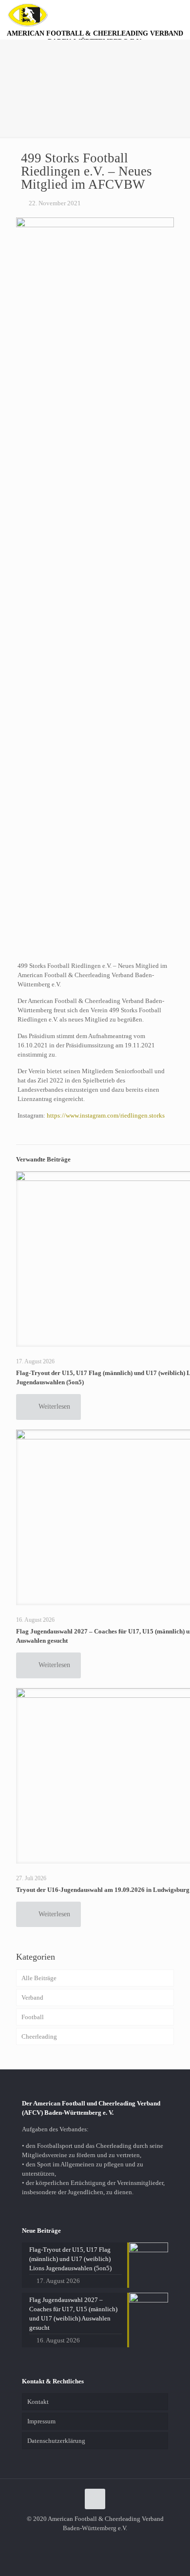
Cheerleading (39, 2036)
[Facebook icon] (95, 2542)
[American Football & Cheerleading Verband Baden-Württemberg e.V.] (28, 15)
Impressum (41, 2421)
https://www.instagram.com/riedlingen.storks (106, 1115)
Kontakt (38, 2402)
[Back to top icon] (95, 2499)
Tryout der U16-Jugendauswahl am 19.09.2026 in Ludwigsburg (103, 1890)
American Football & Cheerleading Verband (95, 37)
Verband (32, 1997)
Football (33, 2017)
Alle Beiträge (39, 1978)
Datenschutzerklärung (56, 2441)
